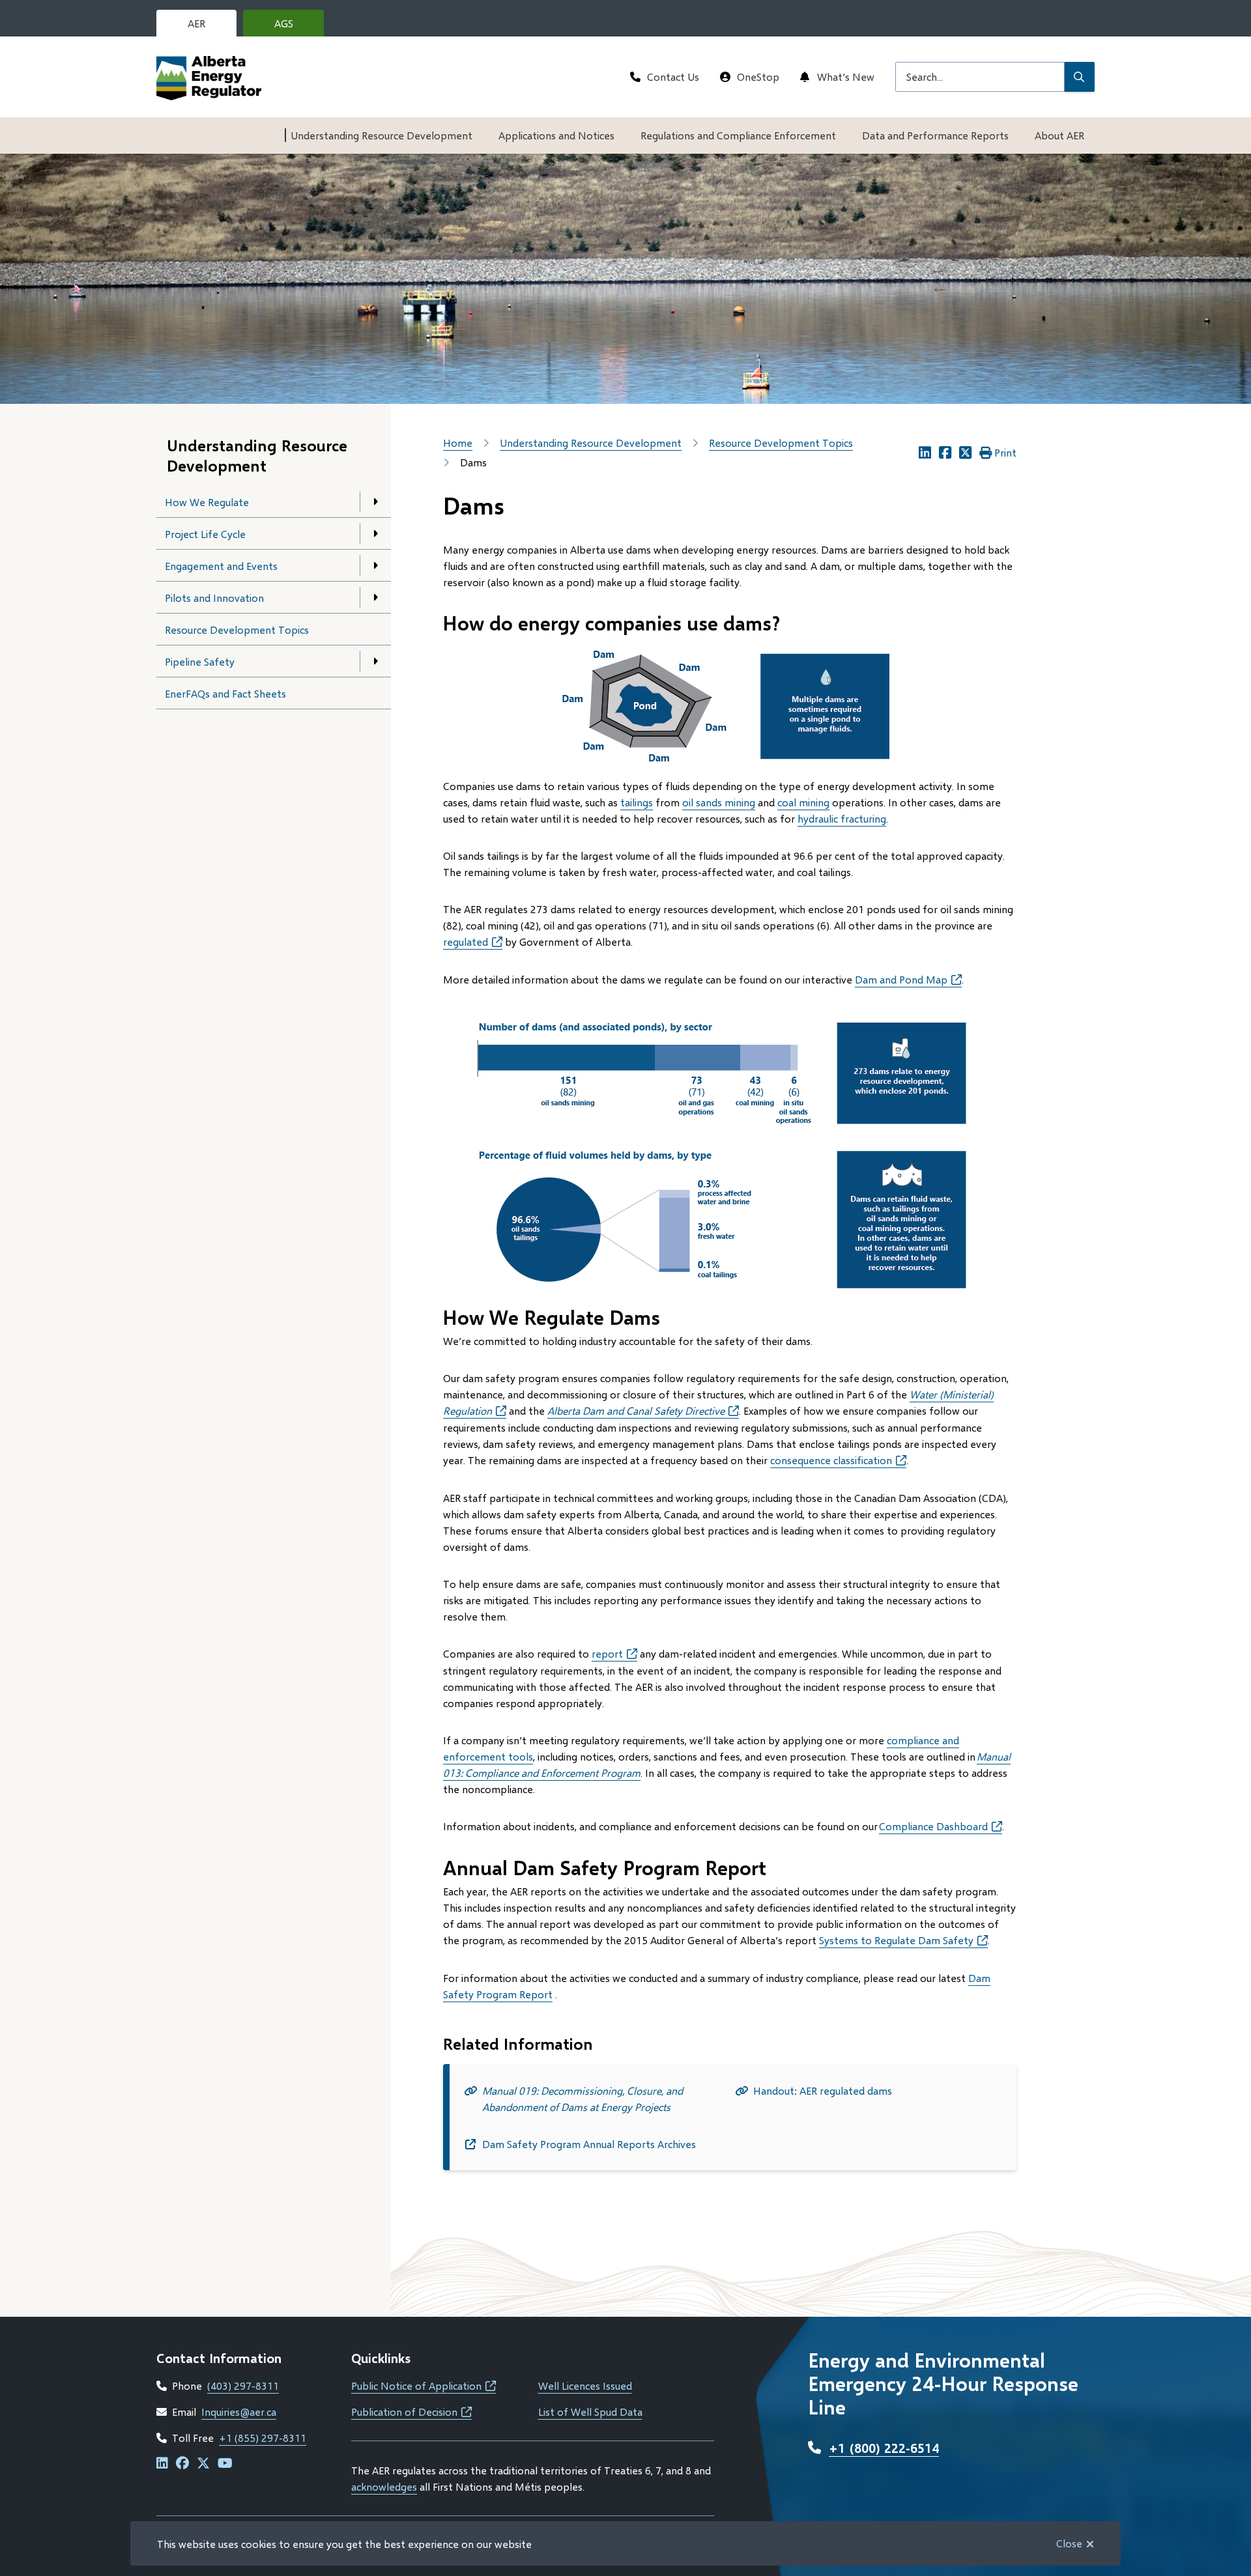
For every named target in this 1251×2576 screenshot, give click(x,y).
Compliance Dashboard (941, 1826)
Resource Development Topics (237, 630)
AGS (294, 27)
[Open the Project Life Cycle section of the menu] (375, 533)
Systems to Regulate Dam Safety (903, 1940)
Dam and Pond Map (908, 979)
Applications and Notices (556, 135)
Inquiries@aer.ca (239, 2412)
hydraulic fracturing (842, 818)
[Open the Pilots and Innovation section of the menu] (375, 597)
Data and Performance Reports (935, 135)
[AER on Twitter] (203, 2464)
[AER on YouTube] (225, 2464)
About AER (1059, 135)
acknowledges (384, 2486)
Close (1069, 2543)
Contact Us (673, 77)
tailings (637, 802)
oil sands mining (719, 802)
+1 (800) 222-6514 (884, 2448)
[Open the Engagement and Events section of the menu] (375, 565)
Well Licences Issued (585, 2385)
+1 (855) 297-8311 (263, 2438)
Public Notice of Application (424, 2385)
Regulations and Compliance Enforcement (738, 135)
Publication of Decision (411, 2412)
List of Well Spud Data (590, 2412)
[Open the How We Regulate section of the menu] (375, 502)
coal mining (803, 802)
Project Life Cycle (205, 534)
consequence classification (838, 1460)
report (607, 1653)
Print (1005, 452)
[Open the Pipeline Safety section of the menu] (375, 661)
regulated (473, 941)
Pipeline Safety (200, 661)
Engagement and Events (221, 566)
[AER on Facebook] (182, 2464)
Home (458, 443)
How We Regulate (207, 502)
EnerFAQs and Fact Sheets (225, 693)
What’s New (846, 77)
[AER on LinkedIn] (162, 2464)
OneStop (758, 77)
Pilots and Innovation (214, 598)
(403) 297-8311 (243, 2385)
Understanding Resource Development (381, 135)
